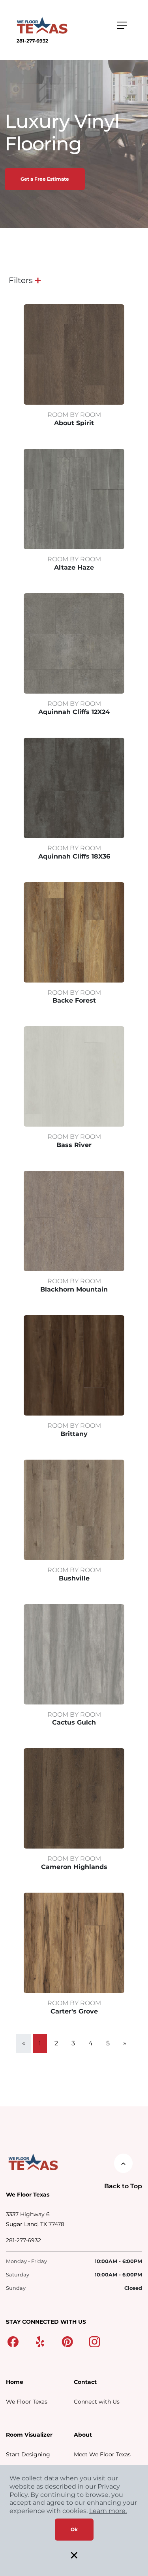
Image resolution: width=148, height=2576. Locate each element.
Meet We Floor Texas (102, 2454)
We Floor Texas (27, 2402)
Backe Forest (74, 1000)
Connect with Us (97, 2402)
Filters (21, 280)
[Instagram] (95, 2341)
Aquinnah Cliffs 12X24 (74, 712)
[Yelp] (40, 2341)
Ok (74, 2529)
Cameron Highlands (74, 1867)
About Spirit (74, 423)
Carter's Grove (74, 2011)
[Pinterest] (67, 2341)
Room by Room (74, 415)
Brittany (74, 1434)
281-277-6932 (32, 41)
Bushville (74, 1578)
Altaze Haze (74, 567)
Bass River (74, 1145)
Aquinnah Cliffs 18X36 (74, 856)
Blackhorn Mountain (74, 1289)
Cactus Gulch (74, 1722)
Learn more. (108, 2511)
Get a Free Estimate (45, 179)
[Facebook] (13, 2341)
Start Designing (28, 2454)
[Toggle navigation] (122, 25)
